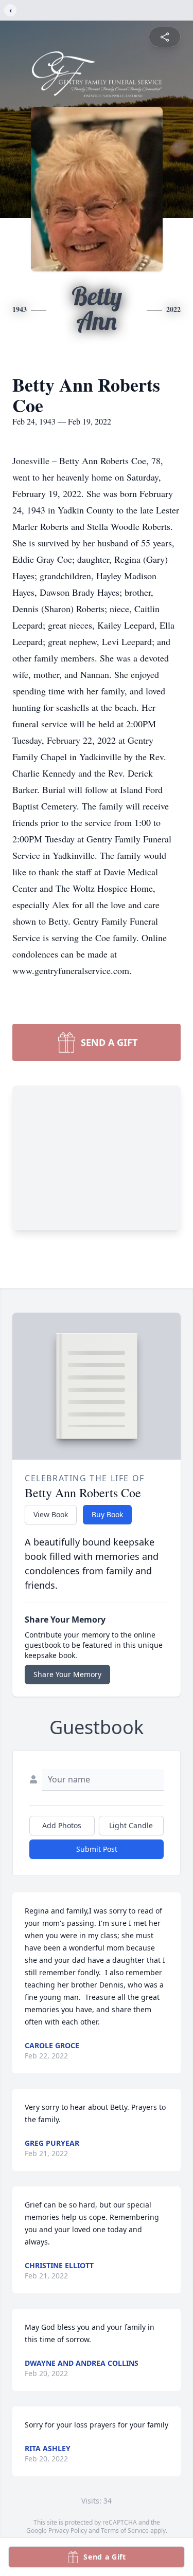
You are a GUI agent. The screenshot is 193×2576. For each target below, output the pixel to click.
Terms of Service (125, 2531)
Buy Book (107, 1514)
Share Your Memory (67, 1674)
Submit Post (97, 1849)
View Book (51, 1514)
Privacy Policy (68, 2531)
